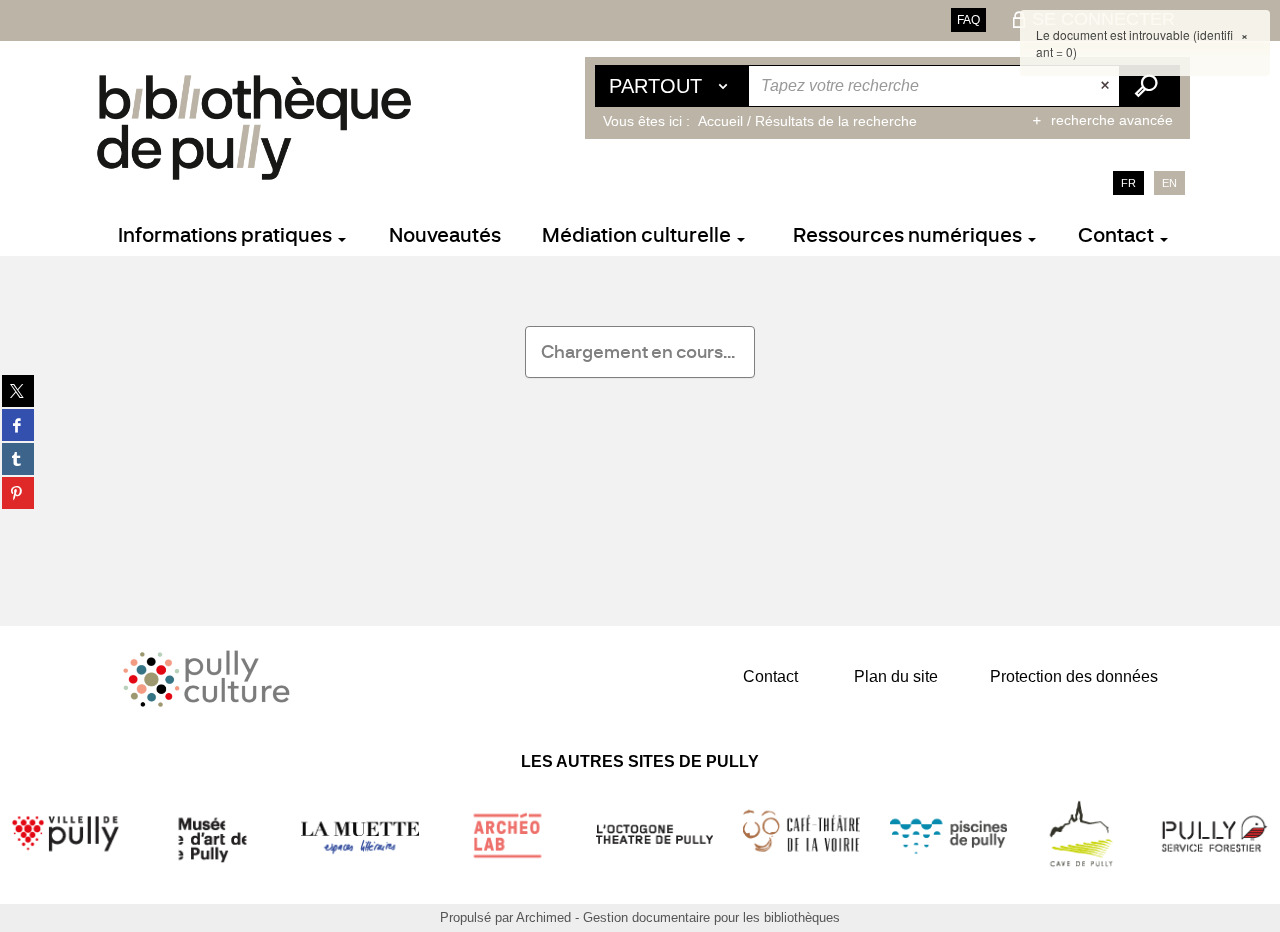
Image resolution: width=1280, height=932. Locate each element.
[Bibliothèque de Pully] (254, 127)
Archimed (543, 917)
